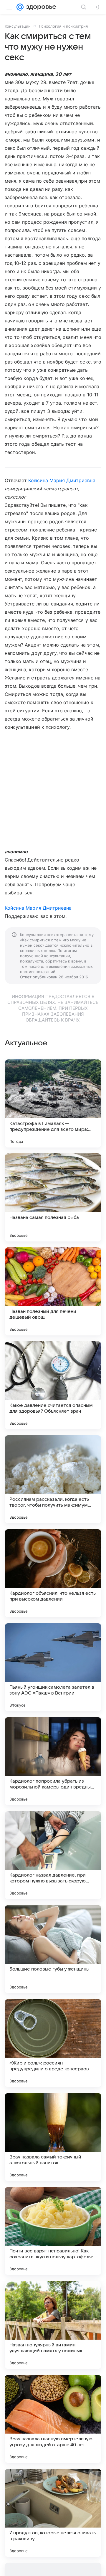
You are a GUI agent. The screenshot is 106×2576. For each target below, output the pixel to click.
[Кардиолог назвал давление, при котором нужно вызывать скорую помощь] (53, 1855)
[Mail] (20, 7)
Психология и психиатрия (63, 26)
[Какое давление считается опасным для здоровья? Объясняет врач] (53, 1385)
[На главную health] (40, 7)
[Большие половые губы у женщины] (53, 1949)
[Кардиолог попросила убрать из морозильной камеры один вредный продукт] (53, 1761)
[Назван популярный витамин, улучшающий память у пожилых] (53, 2325)
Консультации (18, 26)
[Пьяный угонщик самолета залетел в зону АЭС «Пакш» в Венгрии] (53, 1667)
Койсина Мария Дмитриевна (62, 480)
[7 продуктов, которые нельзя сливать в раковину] (53, 2513)
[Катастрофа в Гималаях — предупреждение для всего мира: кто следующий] (53, 1103)
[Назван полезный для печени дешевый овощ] (53, 1291)
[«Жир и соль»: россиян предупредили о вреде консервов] (53, 2043)
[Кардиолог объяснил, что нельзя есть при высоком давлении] (53, 1573)
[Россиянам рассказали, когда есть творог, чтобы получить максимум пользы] (53, 1479)
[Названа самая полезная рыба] (53, 1197)
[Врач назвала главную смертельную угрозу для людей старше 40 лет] (53, 2419)
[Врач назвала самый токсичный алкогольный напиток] (53, 2137)
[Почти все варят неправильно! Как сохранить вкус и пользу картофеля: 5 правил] (53, 2231)
